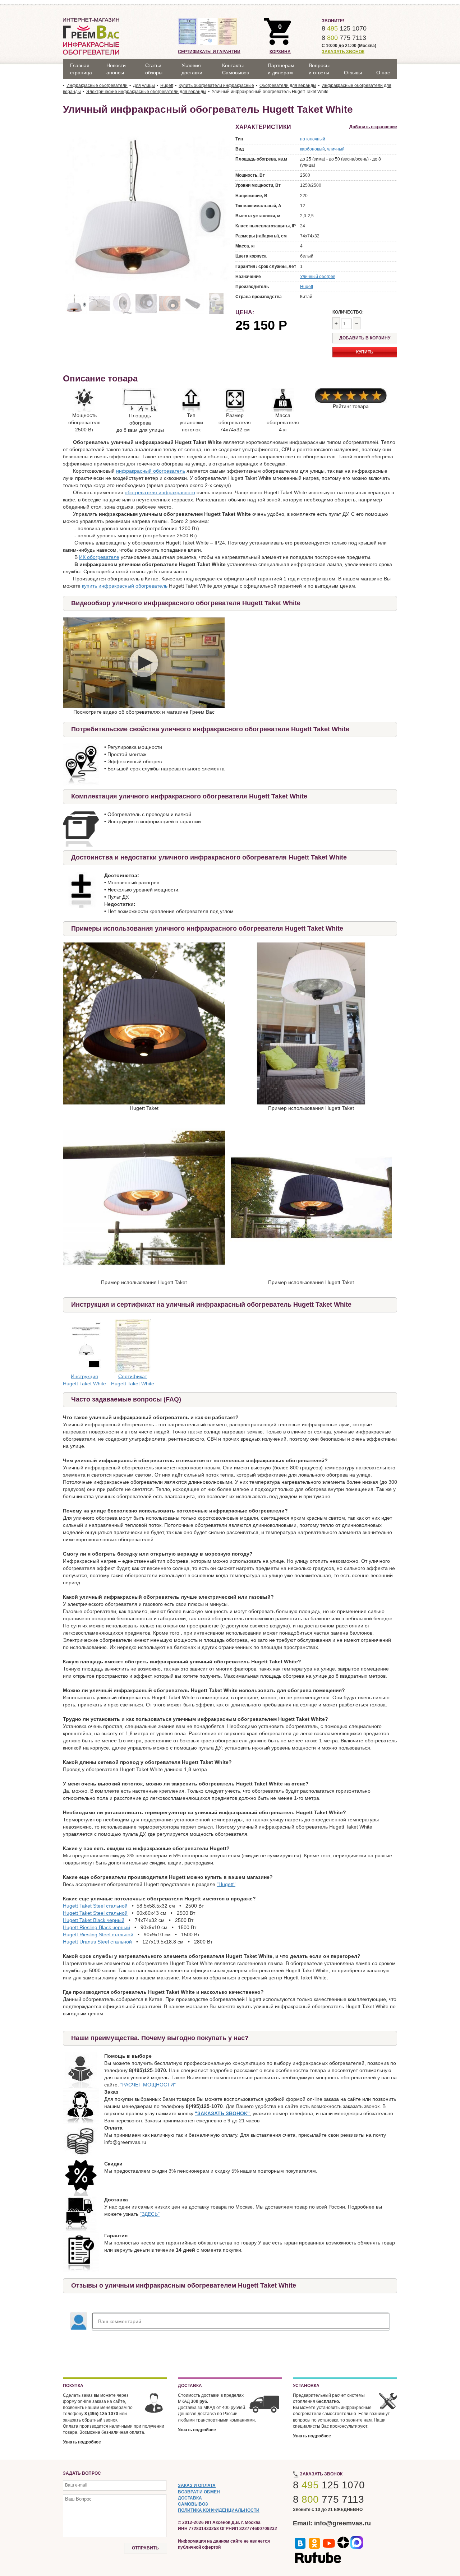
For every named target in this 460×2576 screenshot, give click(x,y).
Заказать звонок (343, 52)
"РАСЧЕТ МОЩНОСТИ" (148, 2085)
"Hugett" (226, 1884)
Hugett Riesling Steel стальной (98, 1935)
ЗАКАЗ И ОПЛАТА (197, 2485)
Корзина (280, 52)
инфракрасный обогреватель (151, 471)
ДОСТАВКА (190, 2498)
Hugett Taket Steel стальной (95, 1906)
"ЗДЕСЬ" (150, 2214)
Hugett (307, 287)
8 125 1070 (344, 28)
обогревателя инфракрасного (160, 492)
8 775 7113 (344, 38)
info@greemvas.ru (342, 2523)
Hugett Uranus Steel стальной (97, 1942)
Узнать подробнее (82, 2442)
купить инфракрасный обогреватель (125, 586)
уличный (336, 149)
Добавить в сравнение (373, 127)
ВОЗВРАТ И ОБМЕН (199, 2492)
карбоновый (312, 149)
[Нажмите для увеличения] (144, 1023)
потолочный (313, 139)
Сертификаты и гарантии (209, 52)
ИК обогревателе (99, 557)
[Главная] (91, 36)
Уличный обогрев (318, 277)
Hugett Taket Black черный (94, 1920)
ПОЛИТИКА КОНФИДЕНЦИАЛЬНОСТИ (219, 2510)
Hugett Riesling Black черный (96, 1927)
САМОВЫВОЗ (193, 2504)
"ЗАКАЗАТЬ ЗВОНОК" (222, 2113)
